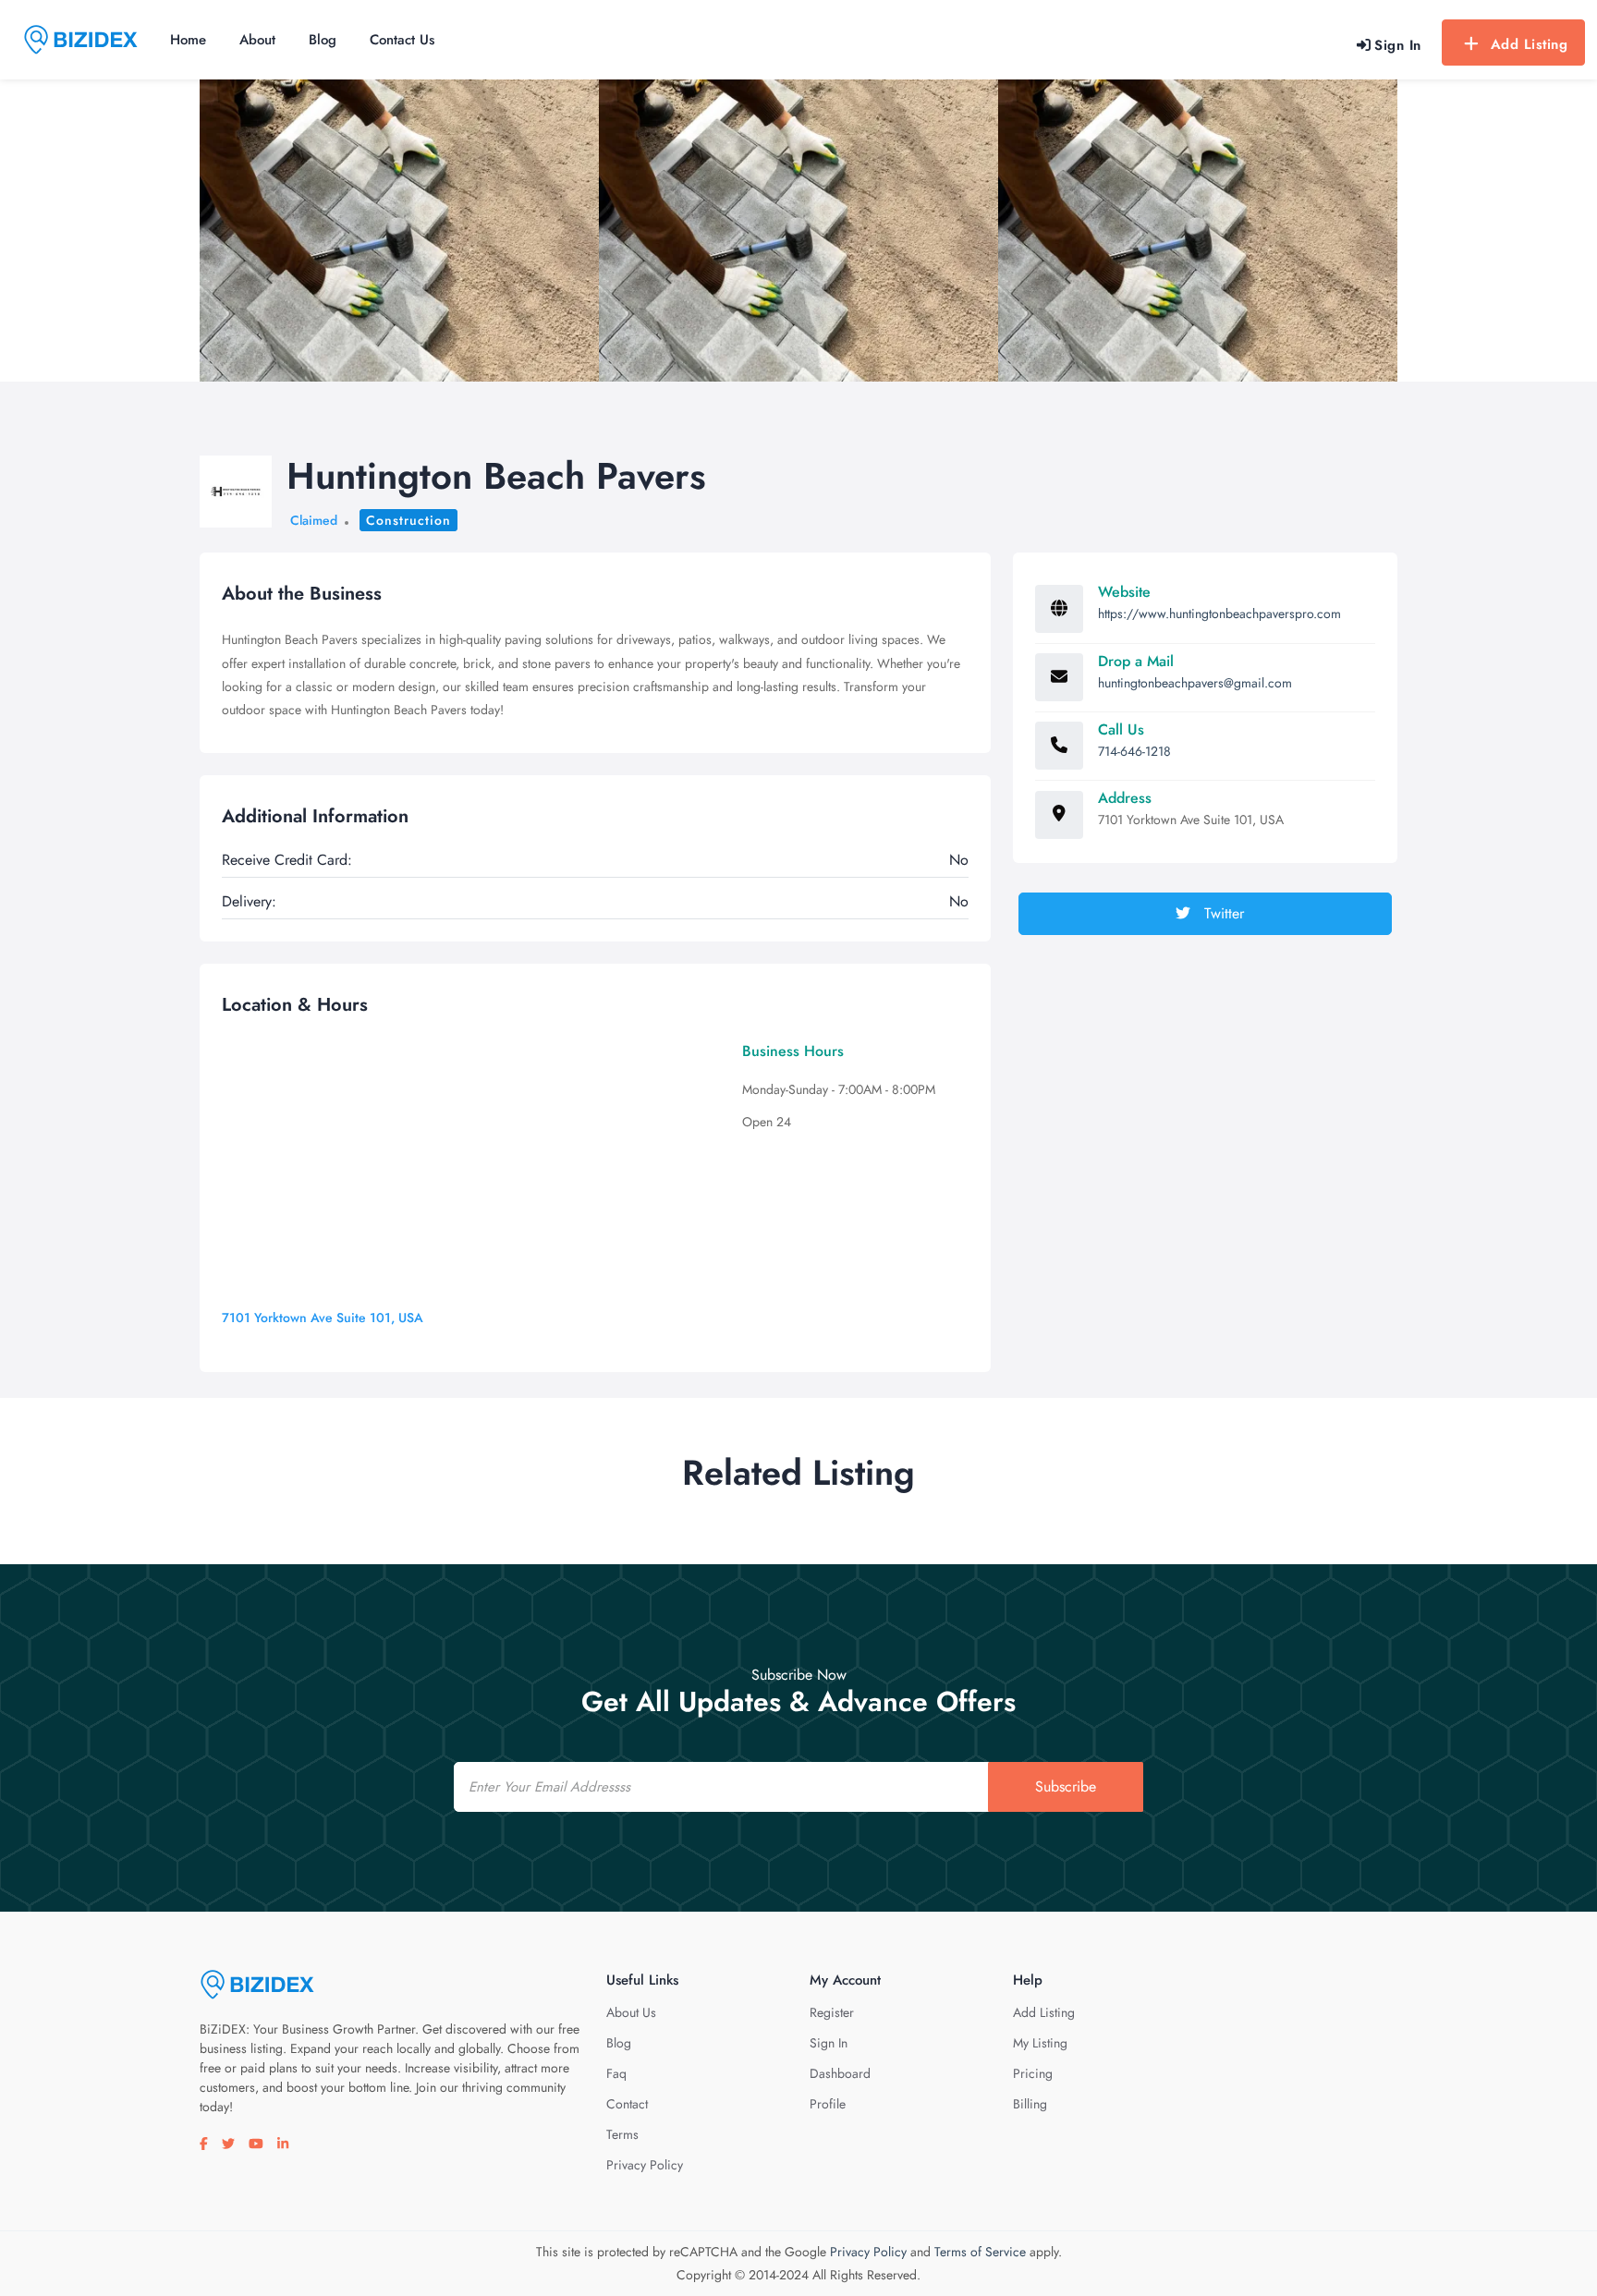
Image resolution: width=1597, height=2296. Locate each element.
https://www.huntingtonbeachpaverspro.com (1219, 613)
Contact (627, 2104)
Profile (828, 2104)
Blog (323, 40)
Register (832, 2012)
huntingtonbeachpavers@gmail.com (1195, 683)
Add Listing (1530, 44)
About (257, 40)
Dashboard (840, 2073)
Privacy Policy (645, 2165)
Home (188, 40)
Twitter (1222, 913)
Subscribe (1066, 1786)
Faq (616, 2073)
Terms (622, 2134)
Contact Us (402, 40)
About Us (631, 2012)
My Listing (1040, 2043)
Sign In (829, 2043)
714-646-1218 (1134, 751)
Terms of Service (980, 2252)
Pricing (1033, 2073)
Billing (1030, 2104)
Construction (408, 520)
